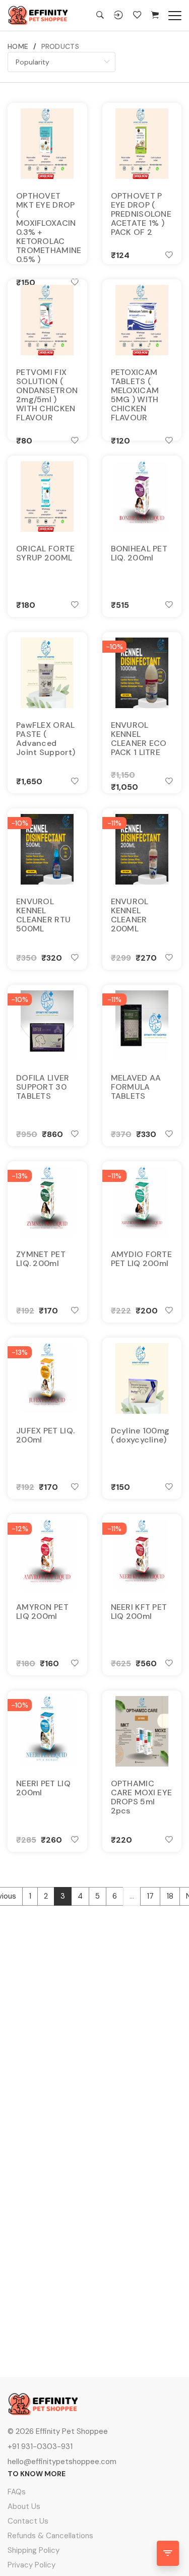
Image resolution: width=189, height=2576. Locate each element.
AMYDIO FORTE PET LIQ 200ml (142, 1259)
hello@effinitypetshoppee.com (62, 2462)
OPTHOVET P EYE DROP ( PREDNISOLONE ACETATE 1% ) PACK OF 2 (141, 214)
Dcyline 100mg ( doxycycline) (140, 1435)
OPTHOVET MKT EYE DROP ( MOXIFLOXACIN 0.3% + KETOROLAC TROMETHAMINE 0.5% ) (47, 228)
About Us (24, 2506)
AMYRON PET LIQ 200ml (42, 1612)
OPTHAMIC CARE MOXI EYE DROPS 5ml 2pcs (142, 1797)
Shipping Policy (34, 2550)
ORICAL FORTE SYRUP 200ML (46, 553)
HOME (18, 46)
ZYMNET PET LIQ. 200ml (41, 1259)
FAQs (17, 2492)
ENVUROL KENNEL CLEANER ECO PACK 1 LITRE (139, 739)
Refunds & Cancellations (50, 2536)
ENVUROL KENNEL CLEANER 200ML (130, 915)
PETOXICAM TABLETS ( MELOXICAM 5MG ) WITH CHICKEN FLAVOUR (135, 395)
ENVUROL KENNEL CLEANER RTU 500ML (43, 915)
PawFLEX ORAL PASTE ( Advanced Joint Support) (46, 739)
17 (150, 1896)
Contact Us (28, 2521)
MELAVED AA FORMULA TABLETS (136, 1087)
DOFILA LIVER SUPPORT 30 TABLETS (43, 1087)
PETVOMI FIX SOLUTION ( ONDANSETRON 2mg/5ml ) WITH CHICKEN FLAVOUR (47, 395)
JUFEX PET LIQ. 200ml (45, 1435)
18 (170, 1896)
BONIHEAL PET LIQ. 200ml (139, 553)
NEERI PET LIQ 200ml (43, 1788)
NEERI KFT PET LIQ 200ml (139, 1612)
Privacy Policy (31, 2565)
